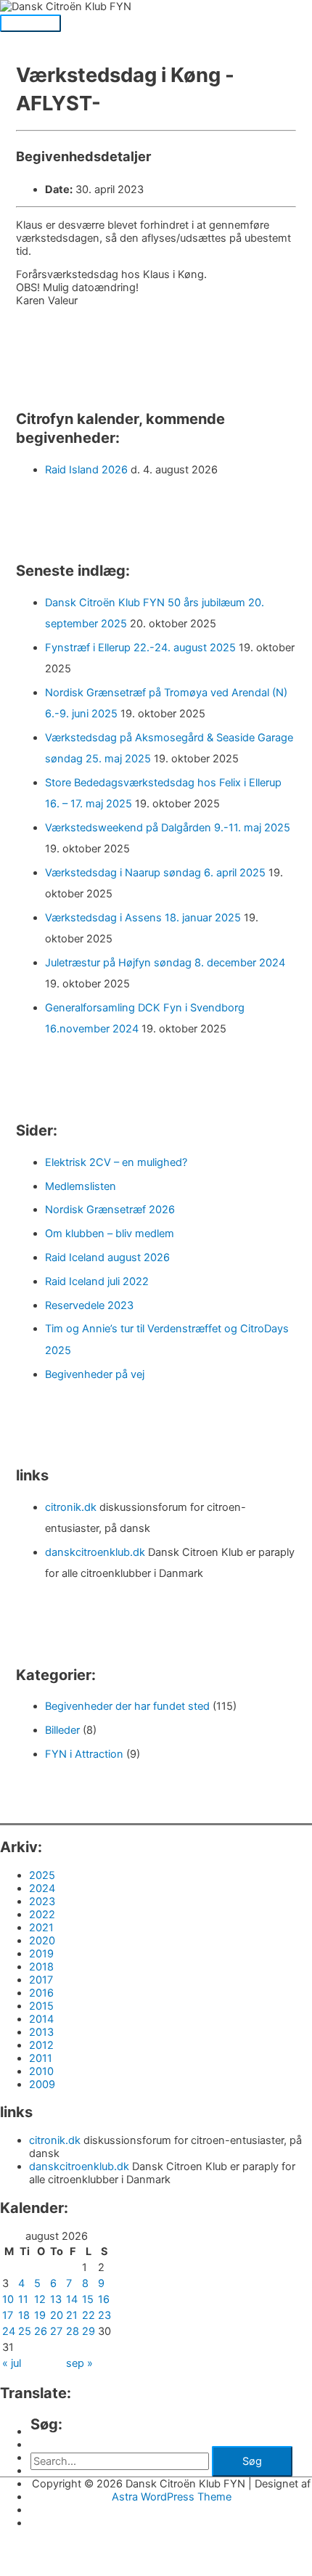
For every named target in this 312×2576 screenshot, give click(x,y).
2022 (42, 1915)
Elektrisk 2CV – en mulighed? (116, 1162)
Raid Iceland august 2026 (107, 1258)
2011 (41, 2058)
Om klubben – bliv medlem (110, 1234)
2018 (41, 1967)
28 (73, 2331)
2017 (41, 1980)
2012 (41, 2045)
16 (104, 2299)
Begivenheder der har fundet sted (127, 1706)
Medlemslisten (81, 1186)
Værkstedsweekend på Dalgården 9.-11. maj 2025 (168, 828)
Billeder (62, 1730)
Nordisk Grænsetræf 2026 (110, 1210)
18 (24, 2315)
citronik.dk (71, 1507)
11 (23, 2299)
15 (88, 2299)
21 (72, 2315)
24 (9, 2331)
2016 (41, 1993)
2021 (41, 1928)
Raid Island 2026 (86, 470)
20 (57, 2315)
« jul (12, 2363)
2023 (42, 1902)
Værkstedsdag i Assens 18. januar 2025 (143, 918)
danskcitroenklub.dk (95, 1552)
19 (40, 2315)
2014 (41, 2019)
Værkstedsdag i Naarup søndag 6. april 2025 (155, 873)
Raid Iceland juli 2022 (97, 1281)
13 (56, 2299)
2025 (42, 1875)
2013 (41, 2032)
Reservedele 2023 (89, 1305)
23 (104, 2315)
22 (89, 2315)
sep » (79, 2363)
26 (41, 2331)
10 (8, 2299)
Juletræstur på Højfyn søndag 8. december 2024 (165, 963)
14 (72, 2299)
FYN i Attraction (84, 1754)
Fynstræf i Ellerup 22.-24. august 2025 (140, 648)
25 (25, 2331)
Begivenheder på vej (95, 1374)
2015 (41, 2006)
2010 (41, 2071)
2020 (42, 1941)
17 (8, 2315)
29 (89, 2331)
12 (40, 2299)
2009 (42, 2084)
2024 (42, 1888)
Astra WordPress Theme (172, 2497)
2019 (41, 1954)
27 (56, 2331)
